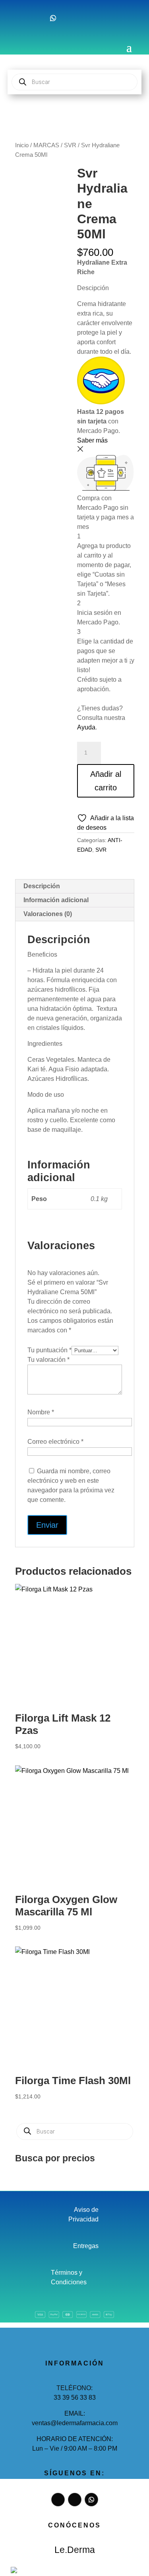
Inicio (22, 145)
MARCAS (46, 145)
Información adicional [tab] (56, 900)
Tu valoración (48, 1360)
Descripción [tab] (42, 886)
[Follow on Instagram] (37, 18)
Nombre (41, 1412)
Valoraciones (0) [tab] (48, 914)
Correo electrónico (55, 1442)
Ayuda (86, 727)
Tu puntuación (49, 1350)
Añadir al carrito (106, 781)
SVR (70, 145)
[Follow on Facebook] (21, 18)
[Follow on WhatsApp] (53, 18)
